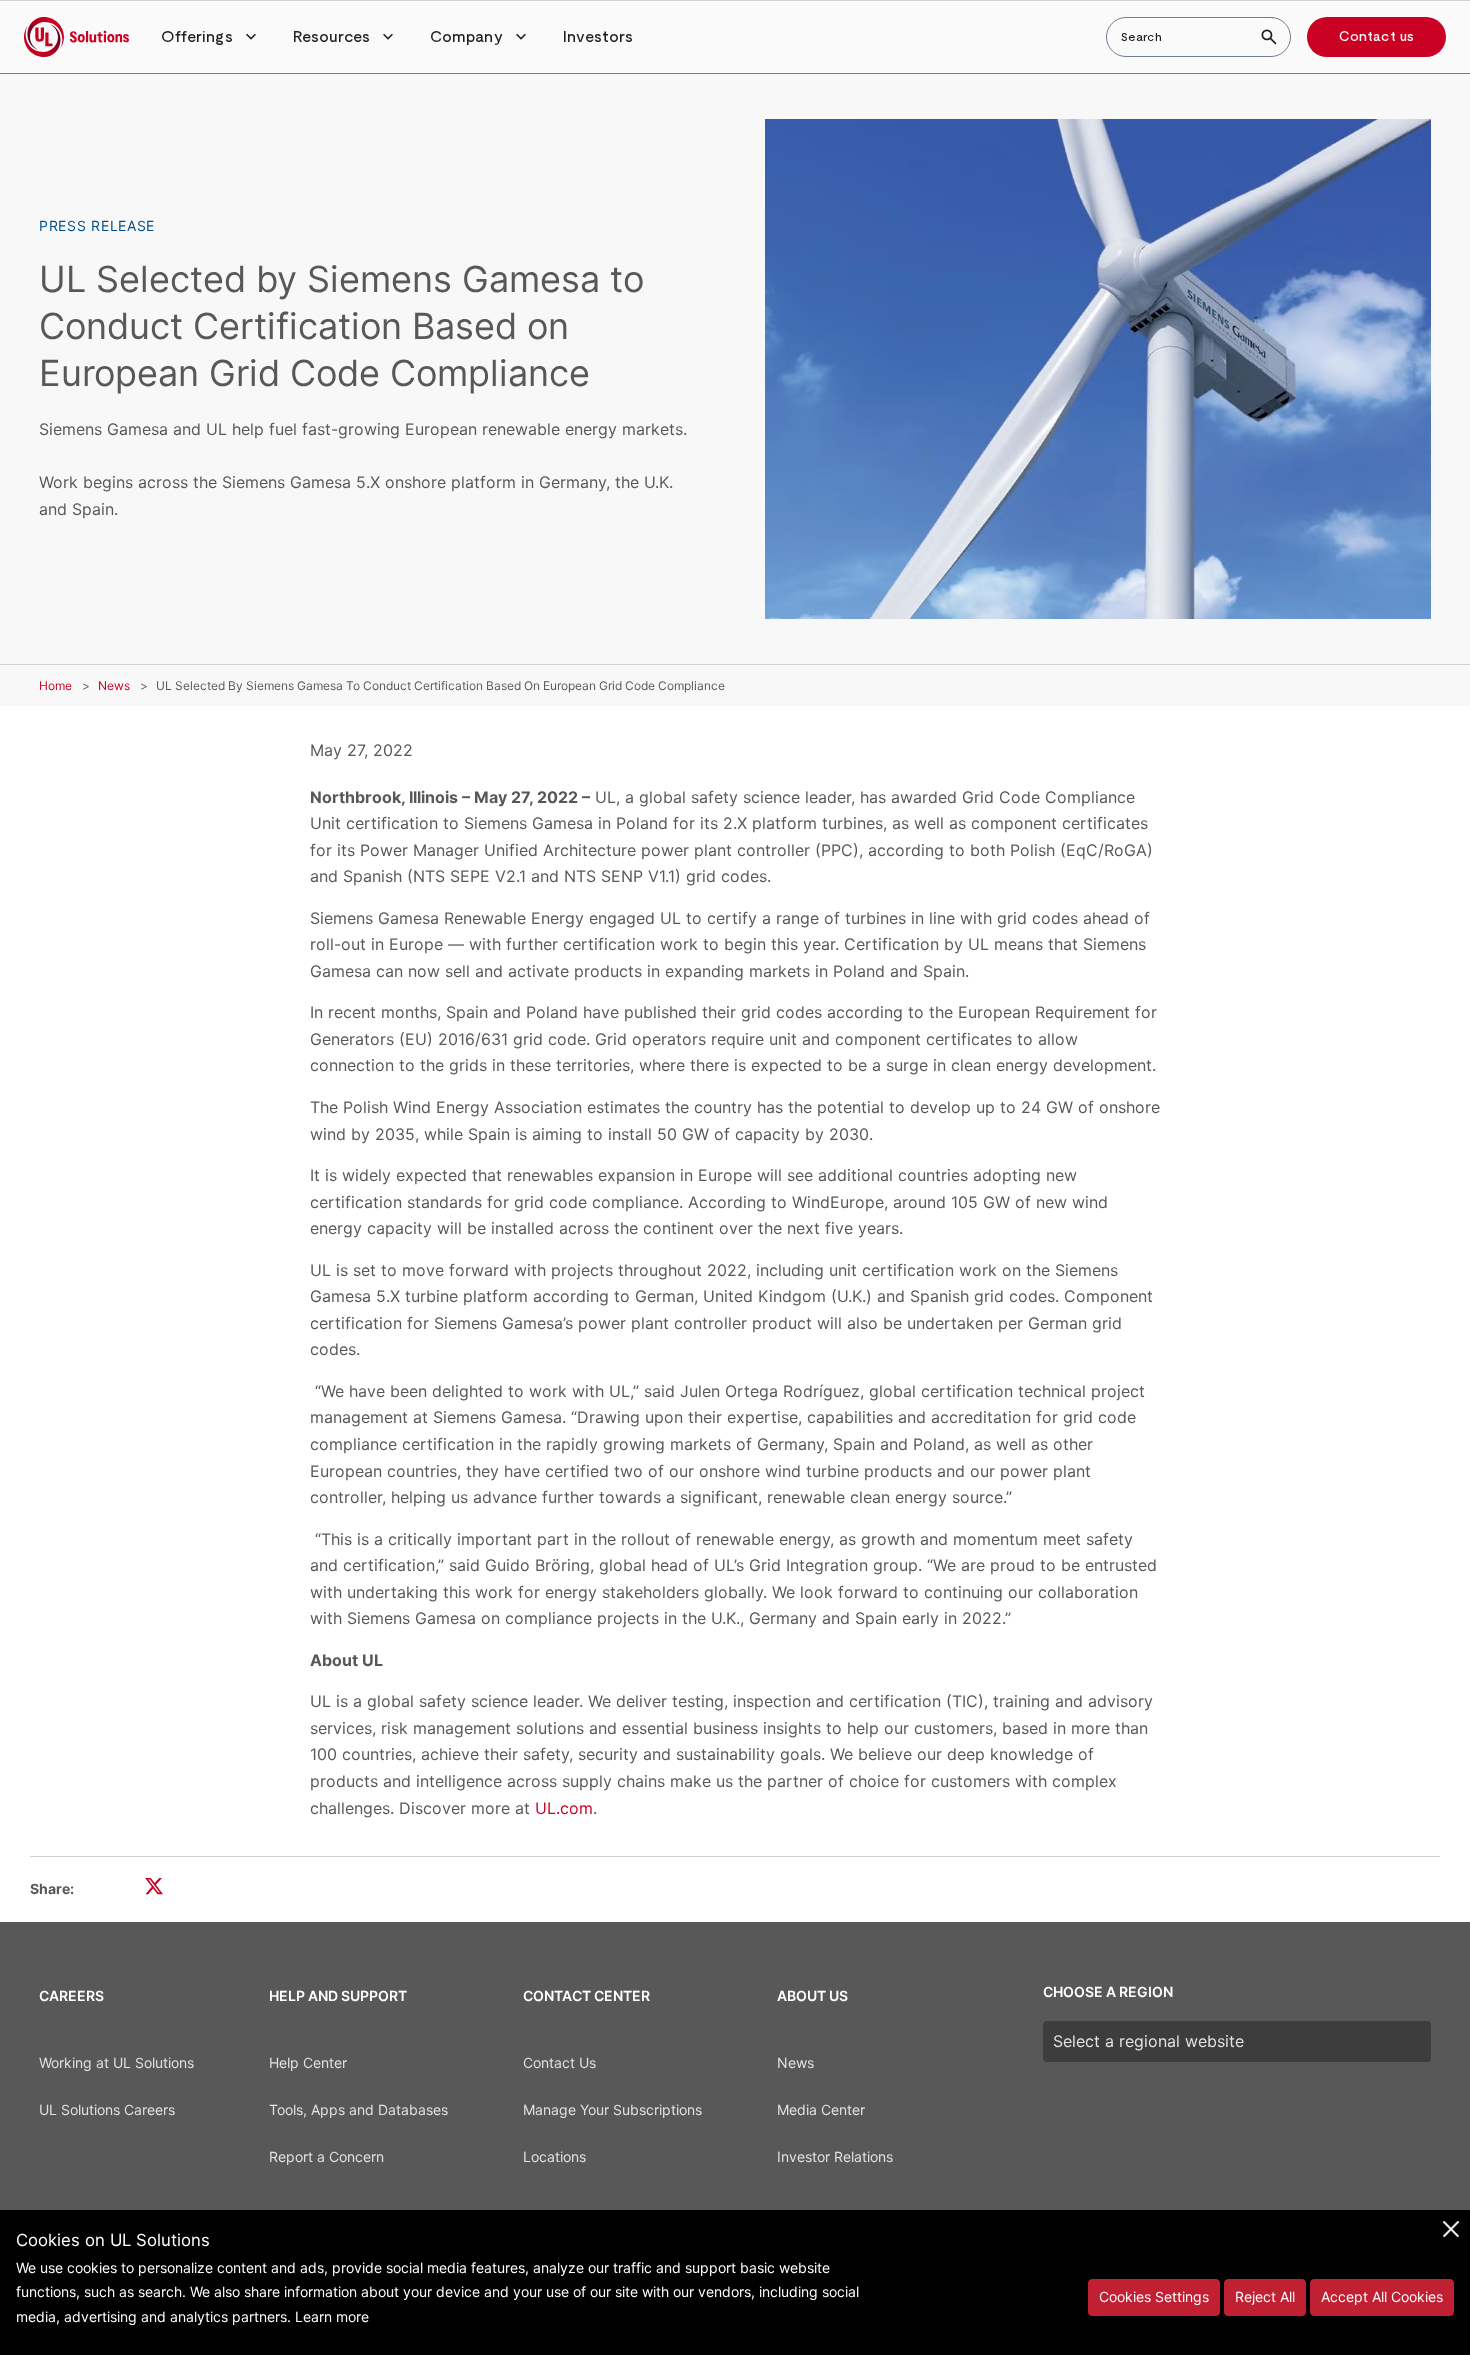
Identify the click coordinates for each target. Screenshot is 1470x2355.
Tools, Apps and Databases (358, 2109)
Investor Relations (835, 2156)
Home (55, 685)
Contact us (1376, 37)
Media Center (821, 2109)
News (114, 685)
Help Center (308, 2062)
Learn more (332, 2316)
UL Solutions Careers (107, 2109)
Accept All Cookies (1382, 2296)
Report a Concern (326, 2156)
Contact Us (559, 2062)
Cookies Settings (1154, 2296)
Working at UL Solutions (116, 2062)
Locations (554, 2156)
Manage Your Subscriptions (612, 2109)
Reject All (1265, 2296)
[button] (211, 37)
